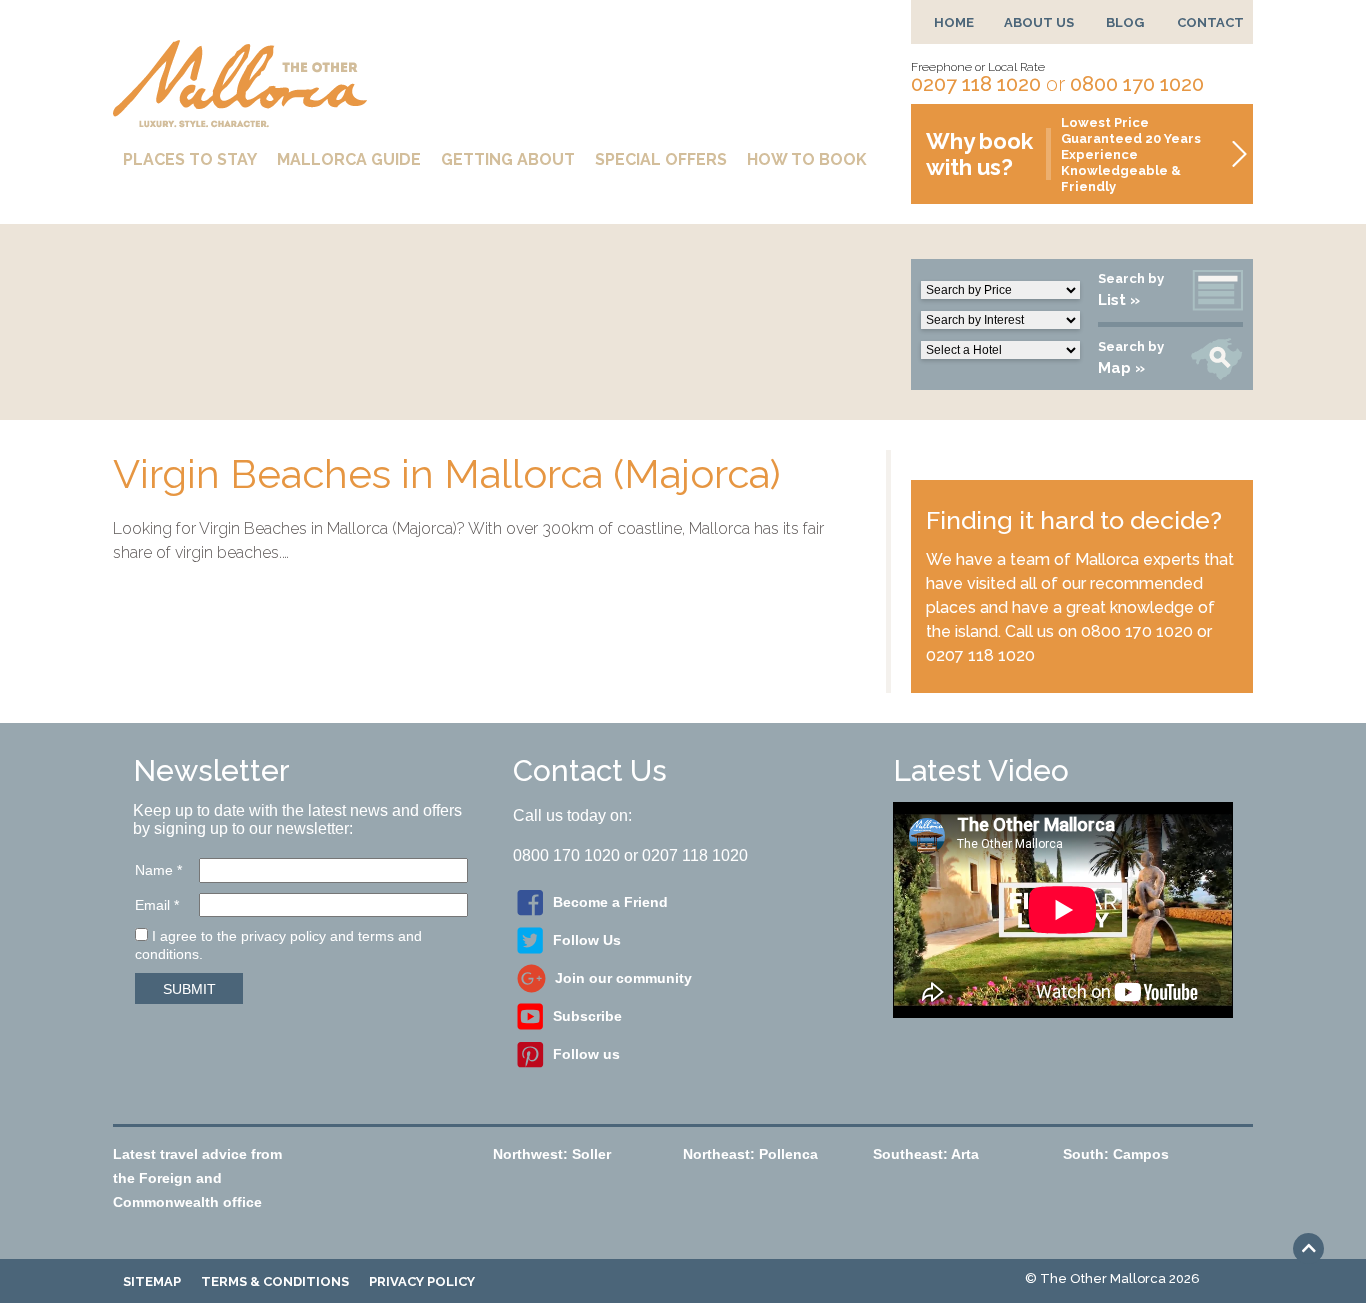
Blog (1125, 22)
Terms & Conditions (275, 1281)
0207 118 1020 (976, 84)
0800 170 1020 (1137, 84)
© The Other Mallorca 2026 (1112, 1278)
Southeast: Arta (926, 1154)
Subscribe (587, 1016)
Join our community (623, 978)
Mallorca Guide (349, 159)
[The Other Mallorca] (240, 118)
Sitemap (152, 1281)
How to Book (807, 159)
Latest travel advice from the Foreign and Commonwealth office (197, 1178)
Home (954, 22)
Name (158, 870)
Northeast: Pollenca (750, 1154)
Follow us (586, 1054)
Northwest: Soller (552, 1154)
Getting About (508, 159)
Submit (189, 989)
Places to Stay (190, 159)
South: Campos (1116, 1154)
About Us (1039, 22)
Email (157, 905)
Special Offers (661, 159)
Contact (1210, 22)
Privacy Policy (422, 1281)
